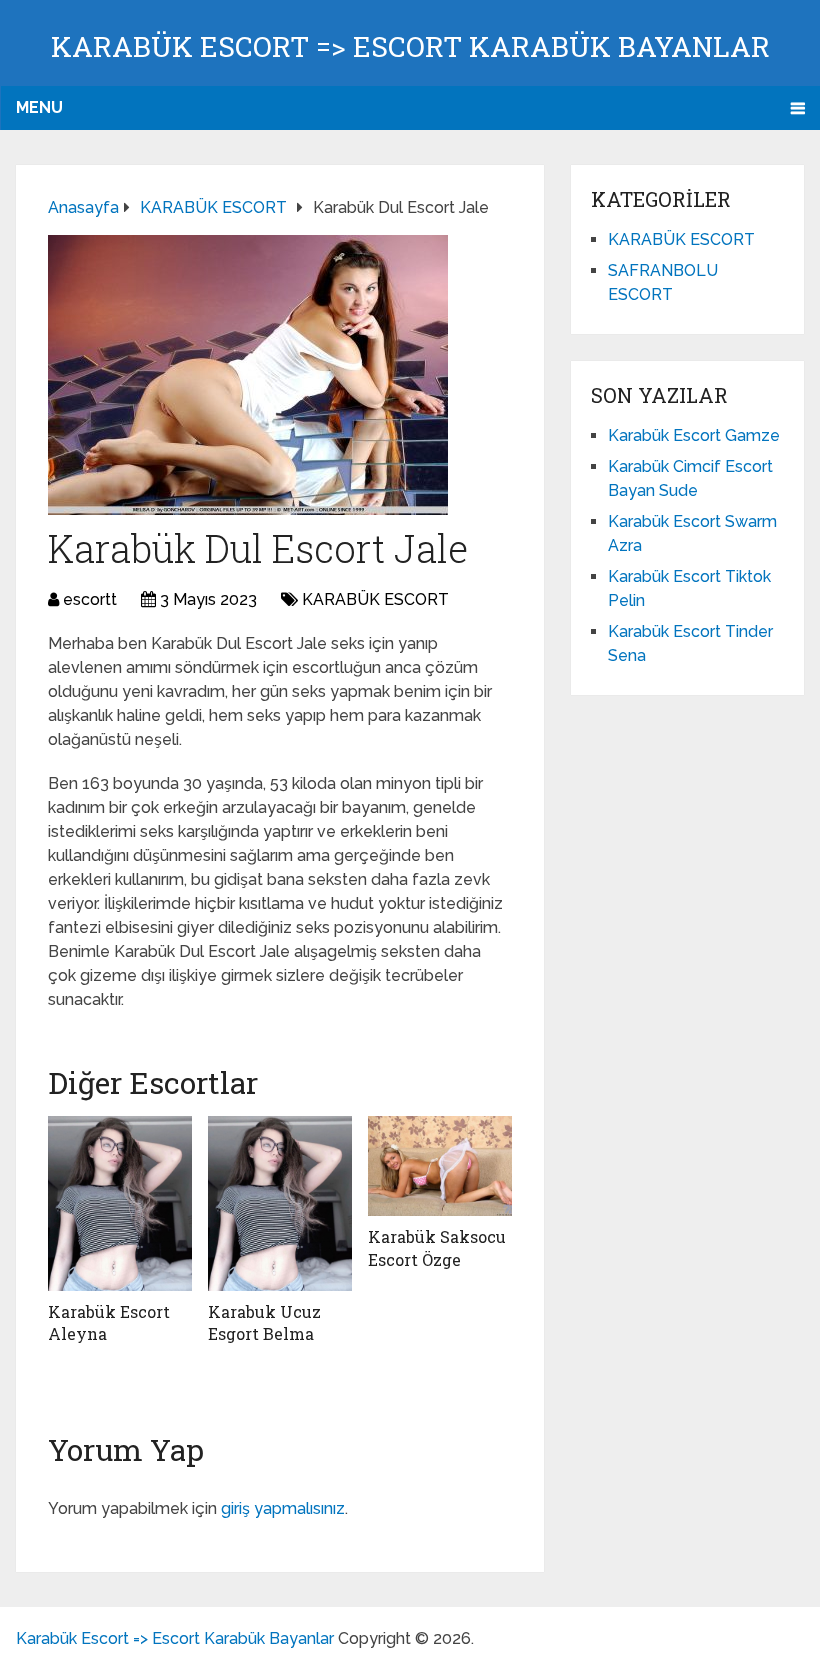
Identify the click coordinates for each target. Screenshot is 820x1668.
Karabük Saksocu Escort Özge (437, 1247)
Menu (39, 107)
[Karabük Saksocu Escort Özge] (440, 1166)
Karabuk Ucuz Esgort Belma (264, 1322)
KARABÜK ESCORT (375, 599)
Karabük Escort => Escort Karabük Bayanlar (410, 46)
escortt (90, 599)
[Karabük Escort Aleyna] (120, 1203)
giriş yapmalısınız (283, 1508)
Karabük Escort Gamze (694, 435)
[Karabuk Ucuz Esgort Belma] (280, 1203)
